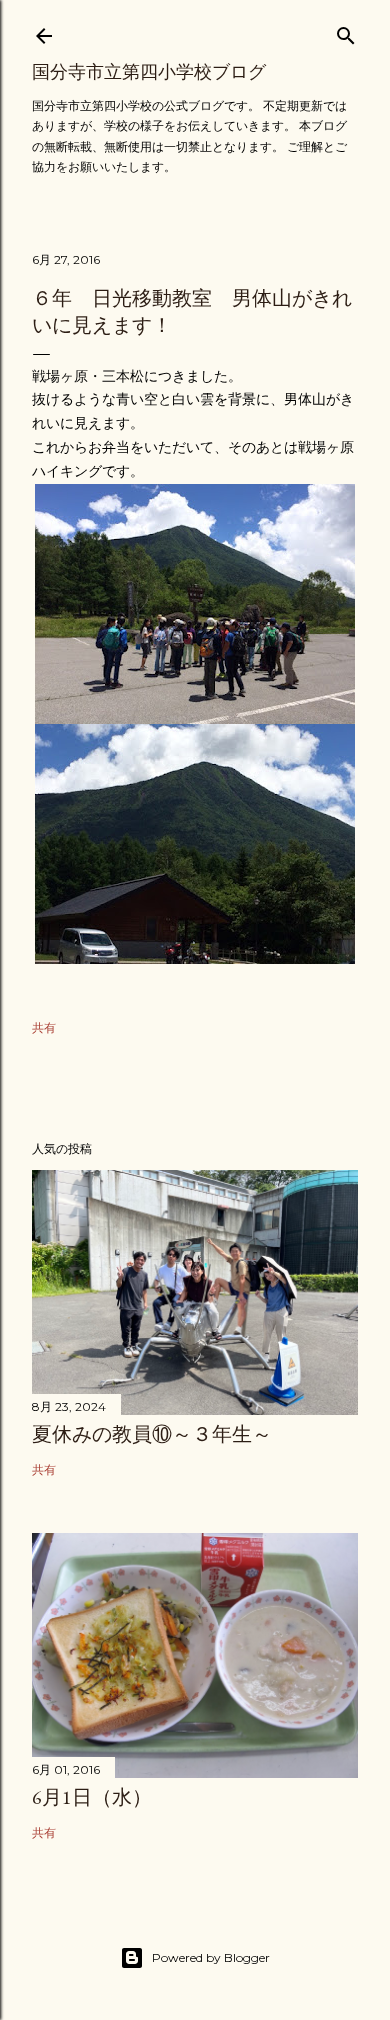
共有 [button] (44, 1027)
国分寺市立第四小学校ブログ (149, 71)
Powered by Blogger (211, 1957)
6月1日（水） (92, 1797)
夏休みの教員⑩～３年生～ (152, 1434)
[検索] (346, 31)
